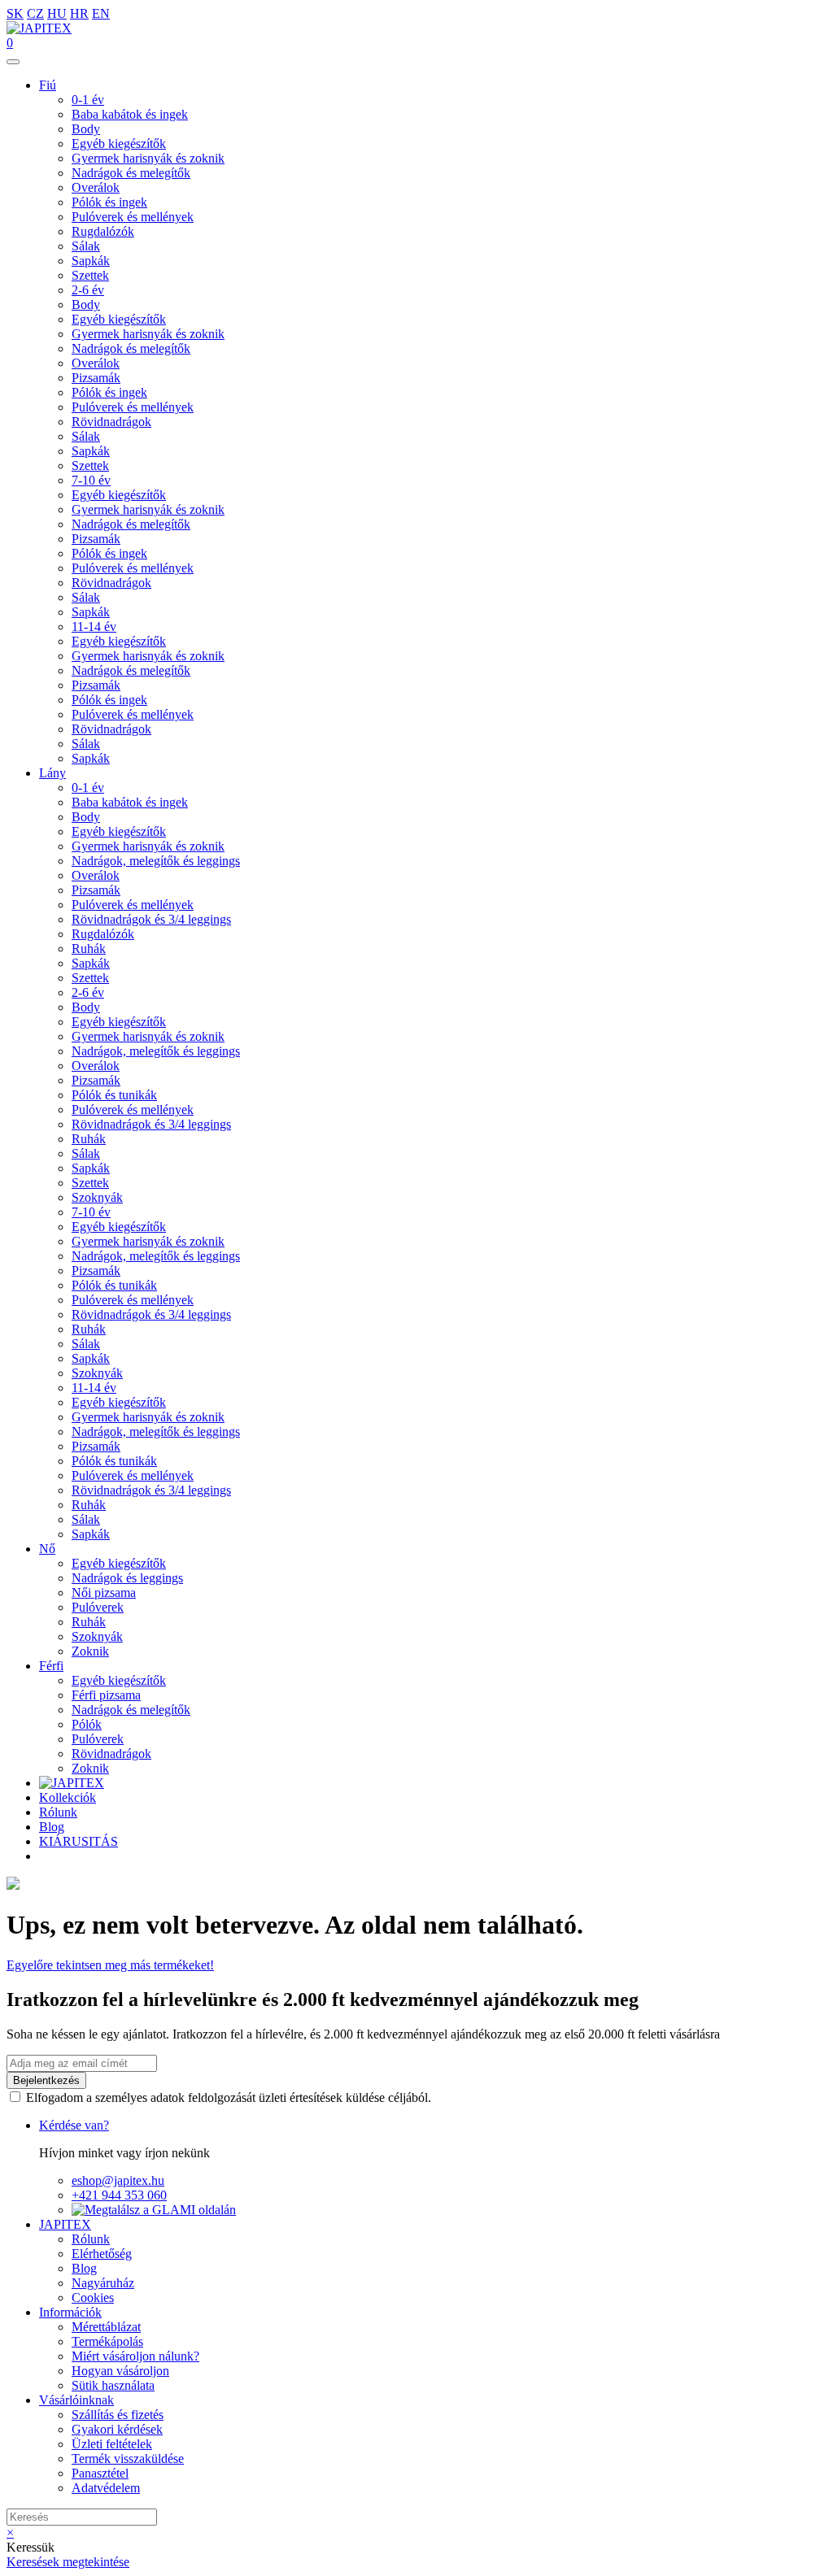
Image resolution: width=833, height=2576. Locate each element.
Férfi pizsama (106, 1695)
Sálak (86, 246)
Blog (52, 1827)
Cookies (93, 2298)
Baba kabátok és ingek (130, 114)
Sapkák (91, 261)
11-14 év (94, 627)
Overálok (96, 187)
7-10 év (91, 480)
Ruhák (89, 949)
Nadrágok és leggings (127, 1578)
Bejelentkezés (46, 2080)
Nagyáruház (103, 2283)
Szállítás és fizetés (118, 2415)
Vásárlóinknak (76, 2400)
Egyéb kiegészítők (119, 144)
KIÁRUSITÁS (79, 1841)
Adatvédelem (106, 2488)
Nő (47, 1549)
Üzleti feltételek (112, 2444)
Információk (70, 2312)
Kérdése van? (74, 2125)
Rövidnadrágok (111, 422)
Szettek (90, 275)
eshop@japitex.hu (118, 2180)
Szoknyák (97, 1197)
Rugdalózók (103, 231)
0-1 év (88, 100)
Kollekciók (68, 1797)
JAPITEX (65, 2224)
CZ (35, 13)
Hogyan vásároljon (120, 2371)
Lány (52, 773)
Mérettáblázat (106, 2327)
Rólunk (58, 1812)
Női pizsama (104, 1593)
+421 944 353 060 (119, 2195)
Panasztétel (100, 2473)
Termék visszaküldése (128, 2459)
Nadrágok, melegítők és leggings (156, 861)
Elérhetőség (102, 2254)
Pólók (87, 1724)
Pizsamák (96, 378)
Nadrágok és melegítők (131, 173)
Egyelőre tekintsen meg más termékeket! (110, 1965)
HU (57, 13)
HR (79, 13)
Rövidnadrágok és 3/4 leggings (151, 919)
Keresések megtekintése (68, 2562)
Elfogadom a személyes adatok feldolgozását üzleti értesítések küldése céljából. (229, 2097)
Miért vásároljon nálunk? (135, 2356)
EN (101, 13)
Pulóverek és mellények (133, 217)
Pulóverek (98, 1607)
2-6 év (88, 290)
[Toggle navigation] (13, 62)
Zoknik (90, 1651)
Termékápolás (107, 2341)
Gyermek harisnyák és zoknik (148, 158)
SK (15, 13)
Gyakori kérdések (117, 2429)
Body (86, 129)
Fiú (48, 85)
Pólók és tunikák (114, 1095)
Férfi (51, 1666)
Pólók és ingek (109, 202)
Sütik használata (113, 2385)
